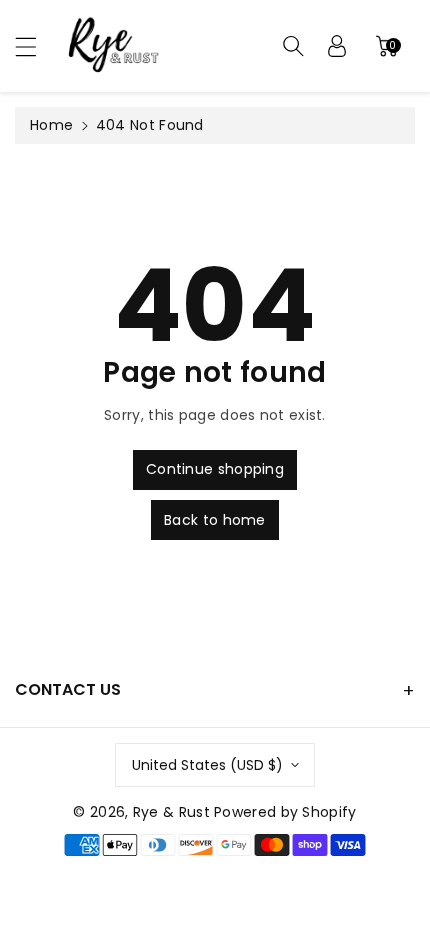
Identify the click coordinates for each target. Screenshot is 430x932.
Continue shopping (215, 469)
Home (51, 125)
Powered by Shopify (285, 812)
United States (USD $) (207, 765)
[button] (35, 46)
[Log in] (337, 46)
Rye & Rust (171, 812)
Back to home (215, 520)
